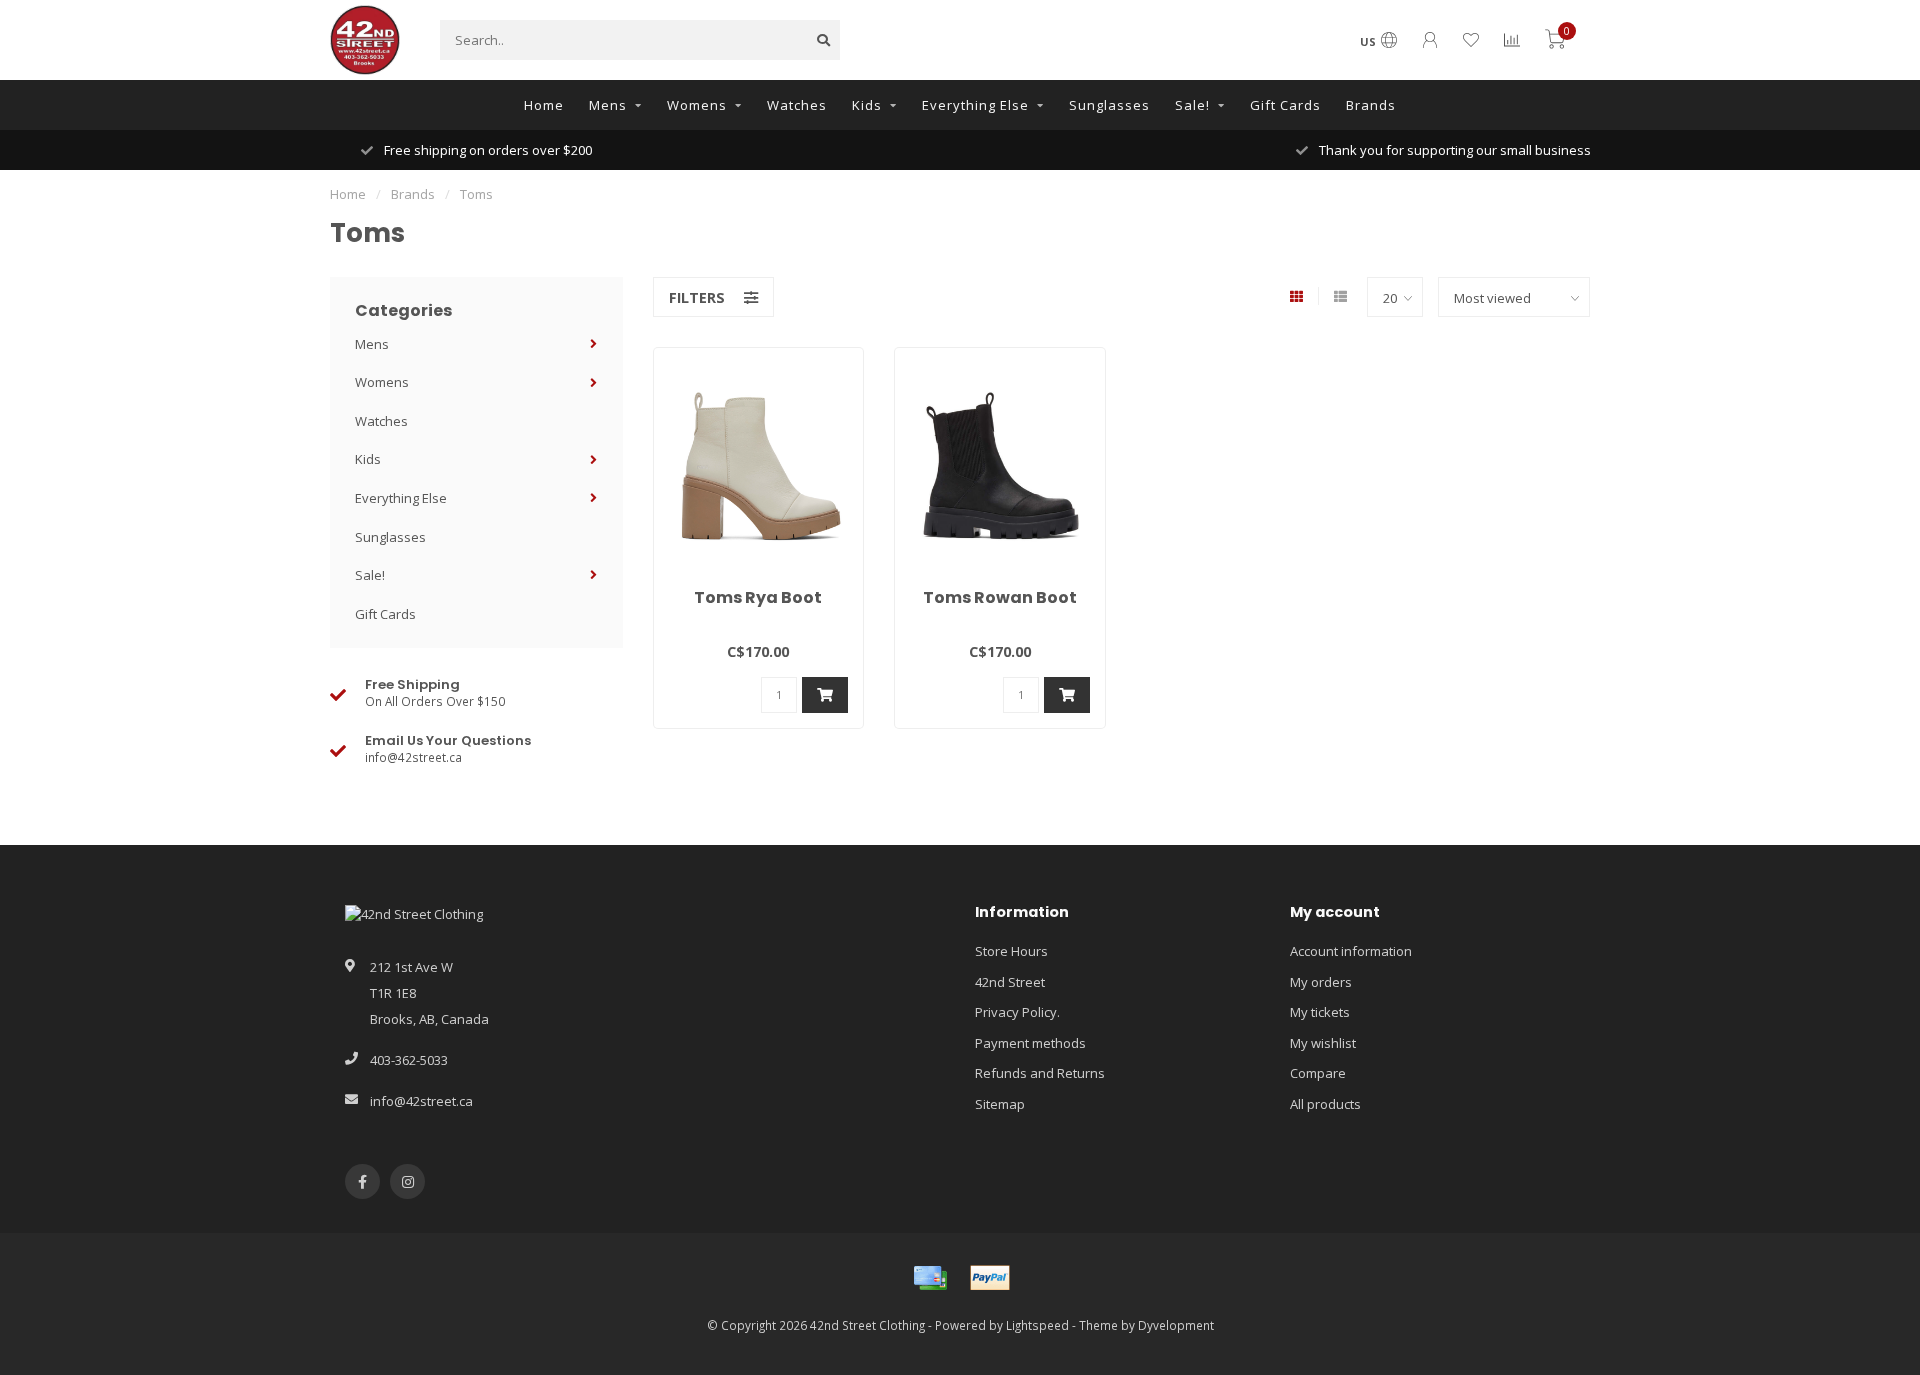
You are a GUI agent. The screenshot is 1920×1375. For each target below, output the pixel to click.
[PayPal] (990, 1278)
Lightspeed (1037, 1325)
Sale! (1192, 105)
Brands (1371, 105)
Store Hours (1011, 951)
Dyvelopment (1176, 1325)
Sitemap (1000, 1104)
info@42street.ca (421, 1101)
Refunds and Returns (1040, 1073)
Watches (797, 105)
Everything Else (975, 105)
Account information (1351, 951)
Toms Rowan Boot (1000, 597)
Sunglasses (1109, 105)
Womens (697, 105)
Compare (1318, 1073)
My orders (1321, 982)
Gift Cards (1285, 105)
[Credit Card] (930, 1278)
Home (544, 105)
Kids (867, 105)
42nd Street (1010, 982)
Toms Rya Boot (758, 597)
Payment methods (1030, 1043)
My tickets (1320, 1012)
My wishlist (1323, 1043)
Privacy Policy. (1017, 1012)
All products (1325, 1104)
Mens (608, 105)
